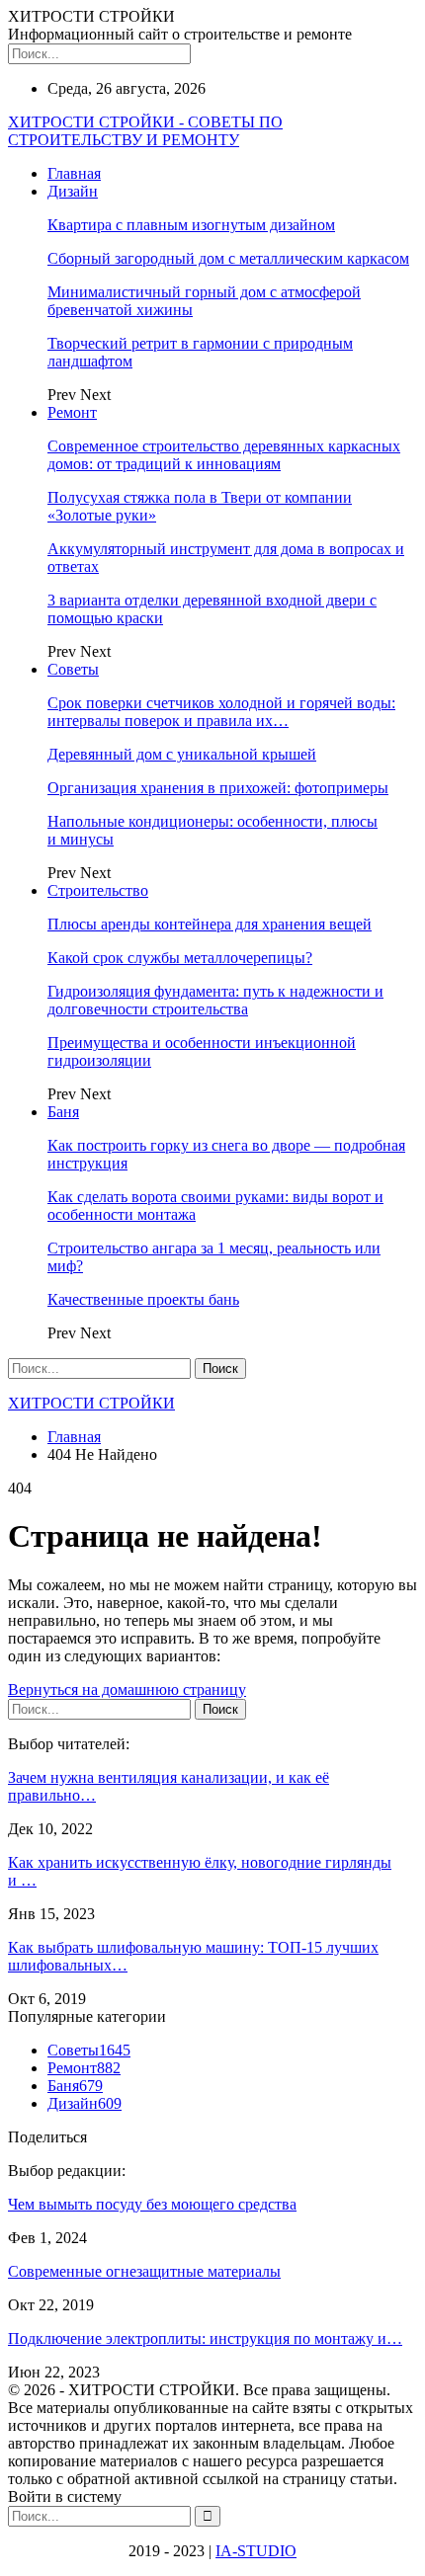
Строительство (98, 890)
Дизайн (73, 191)
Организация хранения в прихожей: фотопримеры (218, 788)
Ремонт (72, 412)
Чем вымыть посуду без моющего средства (152, 2204)
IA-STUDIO (256, 2551)
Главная (74, 173)
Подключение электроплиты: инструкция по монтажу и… (205, 2338)
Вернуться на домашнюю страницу (127, 1690)
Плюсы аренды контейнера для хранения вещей (210, 924)
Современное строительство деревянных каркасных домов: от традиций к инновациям (224, 455)
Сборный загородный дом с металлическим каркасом (228, 258)
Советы (73, 669)
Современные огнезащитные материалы (144, 2271)
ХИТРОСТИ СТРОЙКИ (91, 1403)
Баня (63, 1112)
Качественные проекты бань (143, 1299)
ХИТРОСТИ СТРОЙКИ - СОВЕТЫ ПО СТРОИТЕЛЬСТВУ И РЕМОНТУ (145, 131)
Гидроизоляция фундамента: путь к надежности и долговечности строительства (215, 1000)
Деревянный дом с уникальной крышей (182, 754)
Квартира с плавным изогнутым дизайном (191, 225)
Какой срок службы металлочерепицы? (180, 958)
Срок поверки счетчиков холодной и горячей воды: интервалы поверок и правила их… (221, 712)
